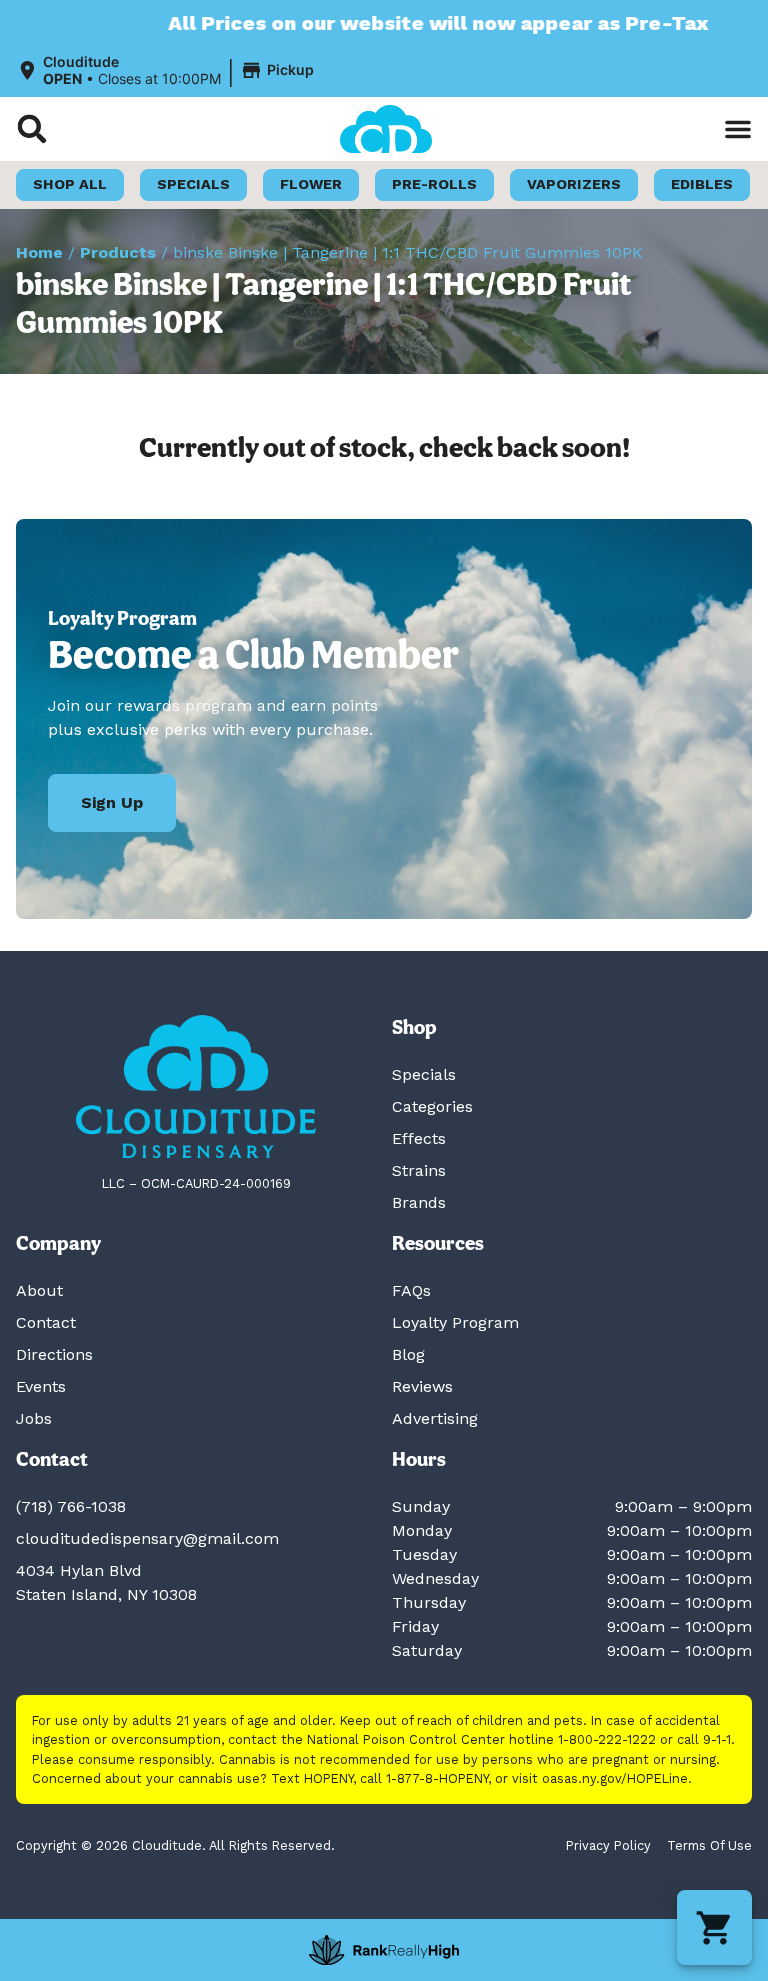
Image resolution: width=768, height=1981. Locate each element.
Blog (408, 1354)
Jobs (34, 1418)
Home (39, 252)
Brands (419, 1202)
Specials (424, 1074)
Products (118, 252)
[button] (168, 71)
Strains (419, 1170)
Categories (432, 1106)
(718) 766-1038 (71, 1506)
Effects (419, 1138)
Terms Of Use (709, 1845)
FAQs (411, 1290)
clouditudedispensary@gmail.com (147, 1538)
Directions (54, 1354)
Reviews (422, 1386)
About (39, 1290)
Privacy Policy (608, 1845)
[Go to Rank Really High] (384, 1950)
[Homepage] (196, 1086)
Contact (46, 1322)
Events (41, 1386)
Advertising (435, 1418)
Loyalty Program (455, 1322)
